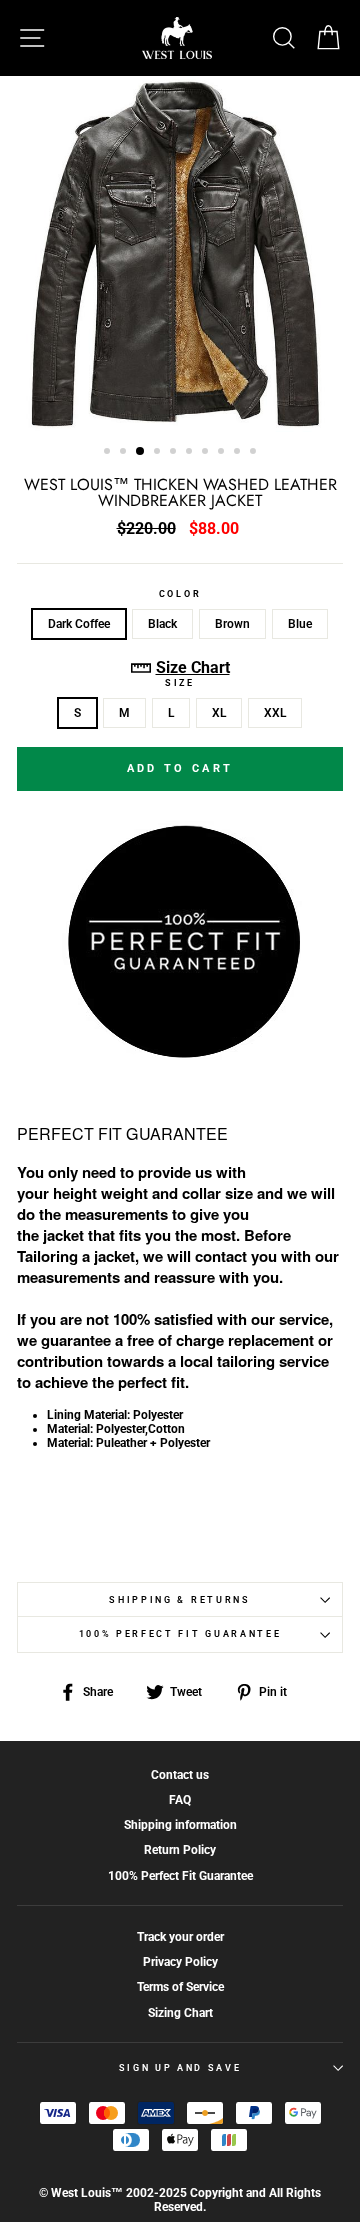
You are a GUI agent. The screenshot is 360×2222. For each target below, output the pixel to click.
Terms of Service (180, 1987)
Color (180, 594)
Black (162, 624)
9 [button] (239, 453)
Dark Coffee (79, 624)
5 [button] (175, 453)
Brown (232, 624)
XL (219, 713)
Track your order (180, 1937)
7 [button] (207, 453)
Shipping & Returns (179, 1600)
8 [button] (223, 453)
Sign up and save (180, 2068)
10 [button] (255, 453)
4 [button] (159, 453)
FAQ (180, 1800)
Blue (300, 624)
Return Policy (180, 1850)
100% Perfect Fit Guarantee (180, 1634)
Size (180, 683)
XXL (275, 713)
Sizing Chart (180, 2013)
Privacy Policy (180, 1962)
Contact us (180, 1775)
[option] (180, 254)
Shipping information (180, 1825)
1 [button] (109, 453)
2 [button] (125, 453)
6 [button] (191, 453)
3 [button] (141, 452)
